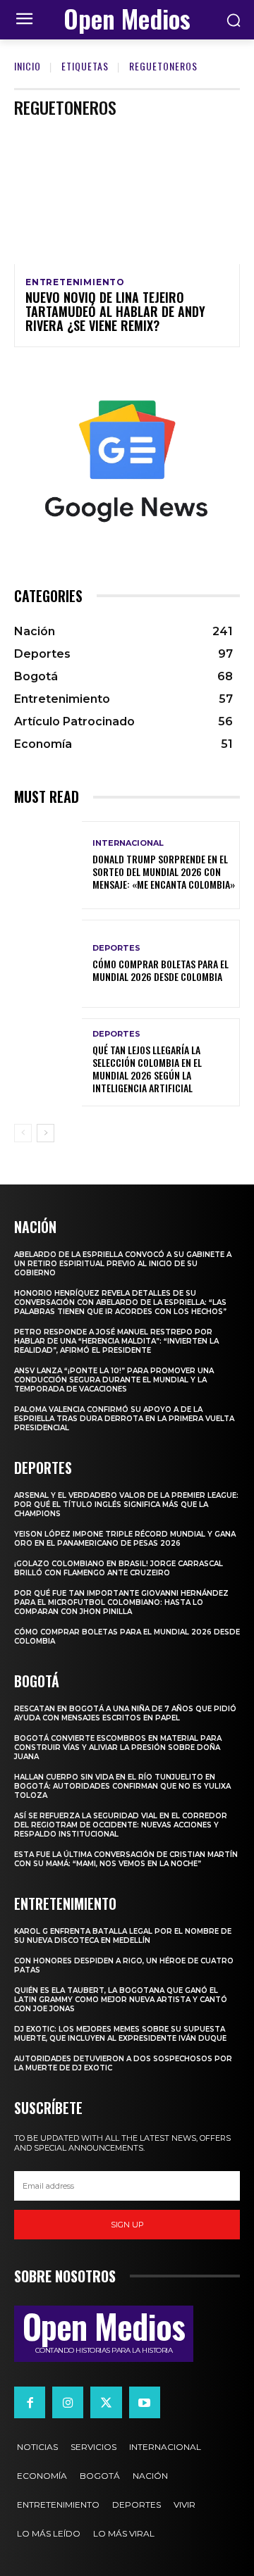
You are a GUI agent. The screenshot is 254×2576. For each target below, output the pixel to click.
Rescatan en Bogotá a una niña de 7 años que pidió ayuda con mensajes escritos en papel (125, 1713)
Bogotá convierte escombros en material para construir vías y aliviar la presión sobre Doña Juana (118, 1747)
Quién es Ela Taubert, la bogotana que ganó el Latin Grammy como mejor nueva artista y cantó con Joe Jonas (121, 2000)
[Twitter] (106, 2402)
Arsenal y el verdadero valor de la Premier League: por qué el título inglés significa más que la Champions (126, 1505)
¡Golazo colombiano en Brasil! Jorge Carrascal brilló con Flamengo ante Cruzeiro (119, 1568)
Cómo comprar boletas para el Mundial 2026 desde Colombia (161, 970)
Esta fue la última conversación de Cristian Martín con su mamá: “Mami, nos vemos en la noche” (126, 1859)
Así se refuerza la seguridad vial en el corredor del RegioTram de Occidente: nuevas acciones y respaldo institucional (121, 1825)
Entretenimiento (75, 282)
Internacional (128, 843)
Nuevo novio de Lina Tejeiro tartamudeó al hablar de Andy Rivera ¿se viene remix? (115, 311)
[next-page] (46, 1133)
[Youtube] (145, 2402)
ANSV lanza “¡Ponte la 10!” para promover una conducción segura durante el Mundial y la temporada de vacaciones (114, 1380)
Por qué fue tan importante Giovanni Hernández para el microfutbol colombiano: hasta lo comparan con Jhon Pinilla (121, 1602)
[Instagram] (68, 2402)
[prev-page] (23, 1133)
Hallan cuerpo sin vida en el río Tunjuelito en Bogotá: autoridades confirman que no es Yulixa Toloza (122, 1786)
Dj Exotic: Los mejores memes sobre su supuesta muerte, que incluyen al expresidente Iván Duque (120, 2034)
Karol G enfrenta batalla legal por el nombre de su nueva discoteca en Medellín (123, 1936)
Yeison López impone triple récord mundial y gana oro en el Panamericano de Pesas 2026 (125, 1539)
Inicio (28, 66)
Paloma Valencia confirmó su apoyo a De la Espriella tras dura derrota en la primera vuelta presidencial (124, 1419)
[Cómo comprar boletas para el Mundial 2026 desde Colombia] (48, 964)
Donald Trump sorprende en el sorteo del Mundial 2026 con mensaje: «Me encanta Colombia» (164, 871)
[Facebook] (30, 2402)
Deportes (116, 948)
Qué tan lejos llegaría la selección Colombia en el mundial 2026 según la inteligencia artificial (147, 1069)
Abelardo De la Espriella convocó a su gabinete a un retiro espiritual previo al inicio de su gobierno (123, 1264)
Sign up (127, 2225)
